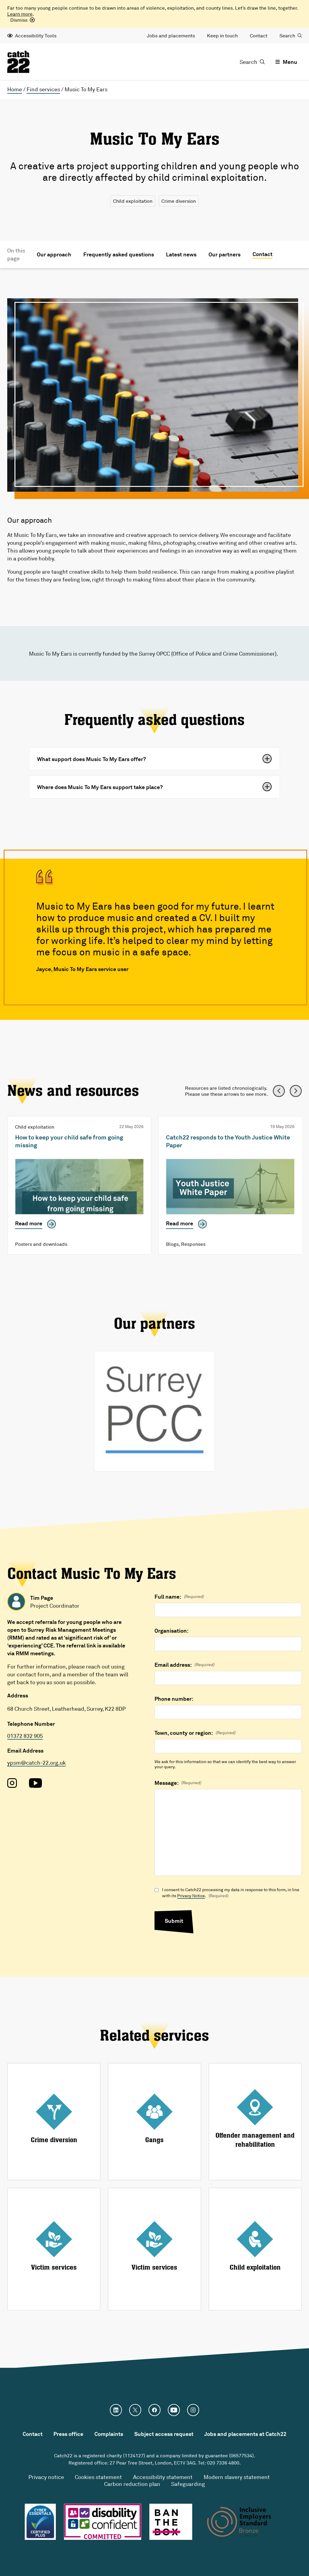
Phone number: (174, 1699)
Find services (43, 89)
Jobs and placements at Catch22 (245, 2434)
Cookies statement (98, 2477)
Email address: (185, 1665)
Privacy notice (46, 2477)
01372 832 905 (25, 1736)
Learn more (20, 14)
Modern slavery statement (237, 2477)
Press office (68, 2434)
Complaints (109, 2434)
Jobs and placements (171, 36)
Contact (259, 36)
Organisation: (172, 1631)
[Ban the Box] (171, 2522)
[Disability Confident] (103, 2522)
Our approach (54, 254)
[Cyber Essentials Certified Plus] (40, 2522)
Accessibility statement (163, 2477)
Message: (178, 1783)
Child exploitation (133, 201)
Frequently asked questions (119, 254)
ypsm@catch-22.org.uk (37, 1763)
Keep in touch (222, 36)
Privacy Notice (191, 1896)
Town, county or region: (195, 1733)
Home (15, 89)
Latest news (181, 254)
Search (287, 36)
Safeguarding (188, 2484)
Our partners (225, 254)
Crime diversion (179, 201)
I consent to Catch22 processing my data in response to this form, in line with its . (231, 1893)
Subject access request (164, 2434)
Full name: (179, 1597)
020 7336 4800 (223, 2463)
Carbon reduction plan (132, 2484)
